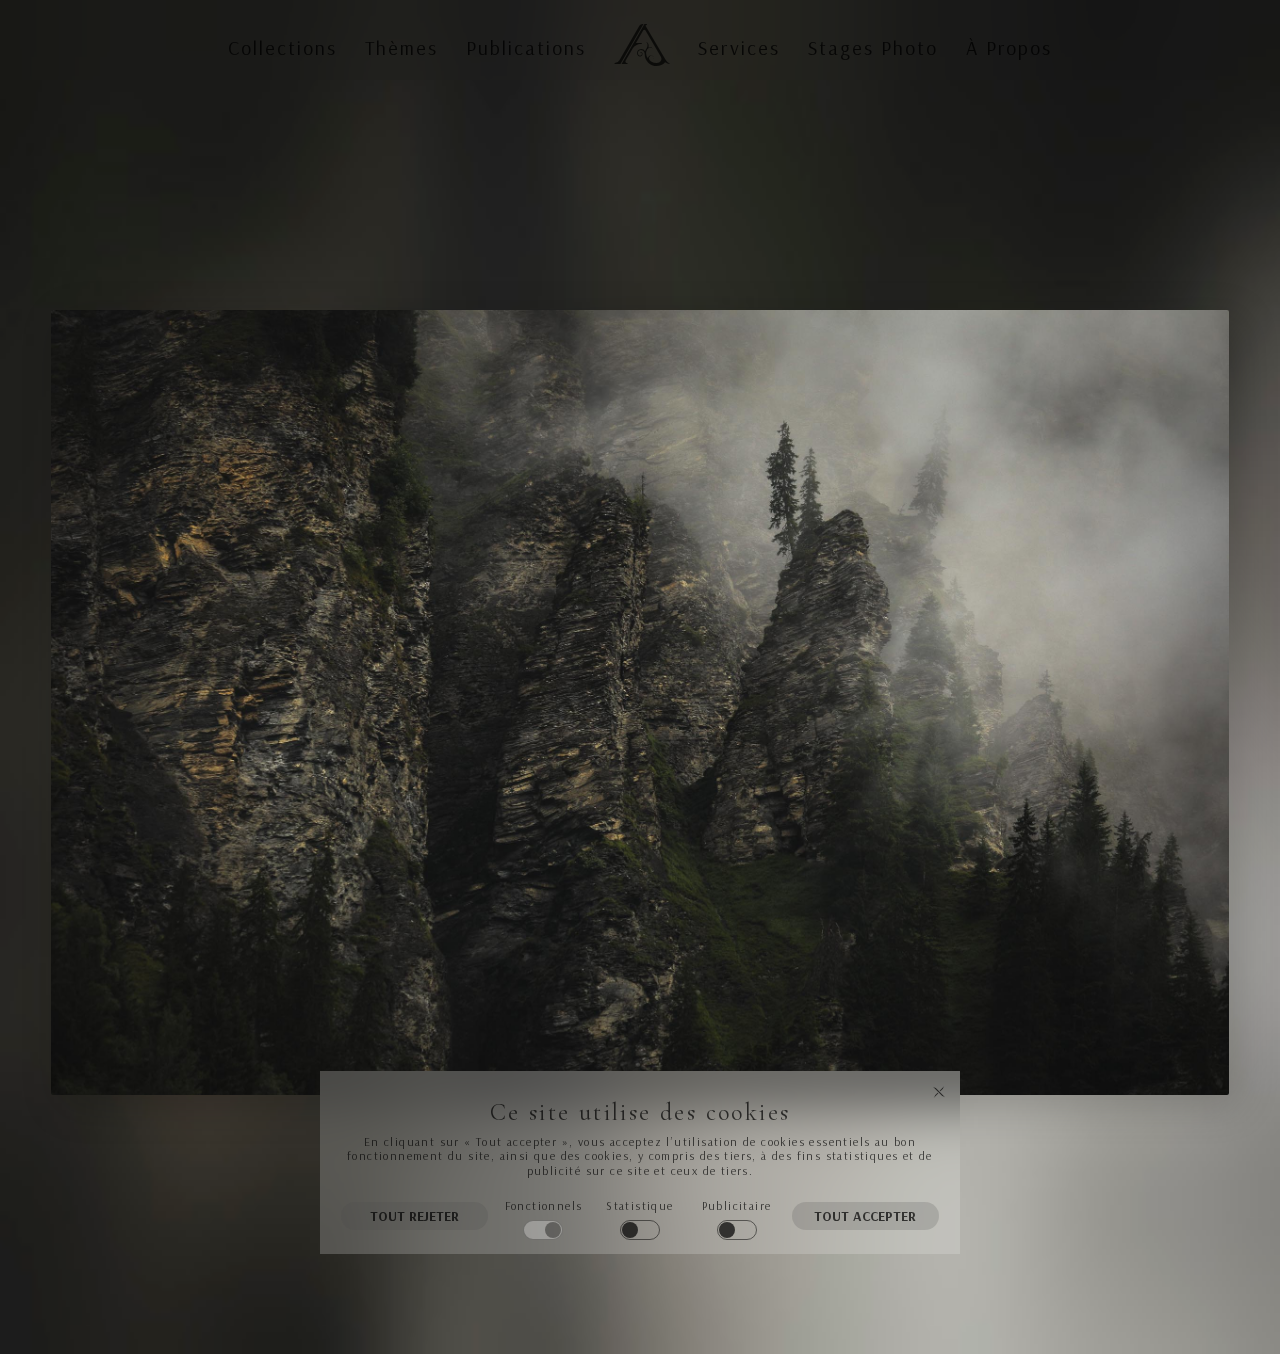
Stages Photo (873, 48)
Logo (638, 28)
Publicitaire (737, 1205)
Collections (282, 48)
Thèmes (401, 48)
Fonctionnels (544, 1205)
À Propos (1009, 48)
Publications (526, 48)
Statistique (639, 1205)
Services (739, 48)
